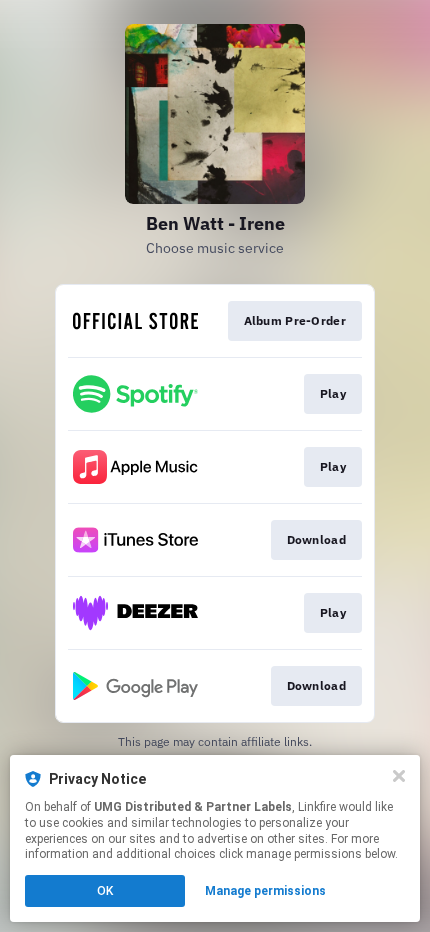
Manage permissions (265, 891)
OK (105, 891)
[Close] (399, 776)
